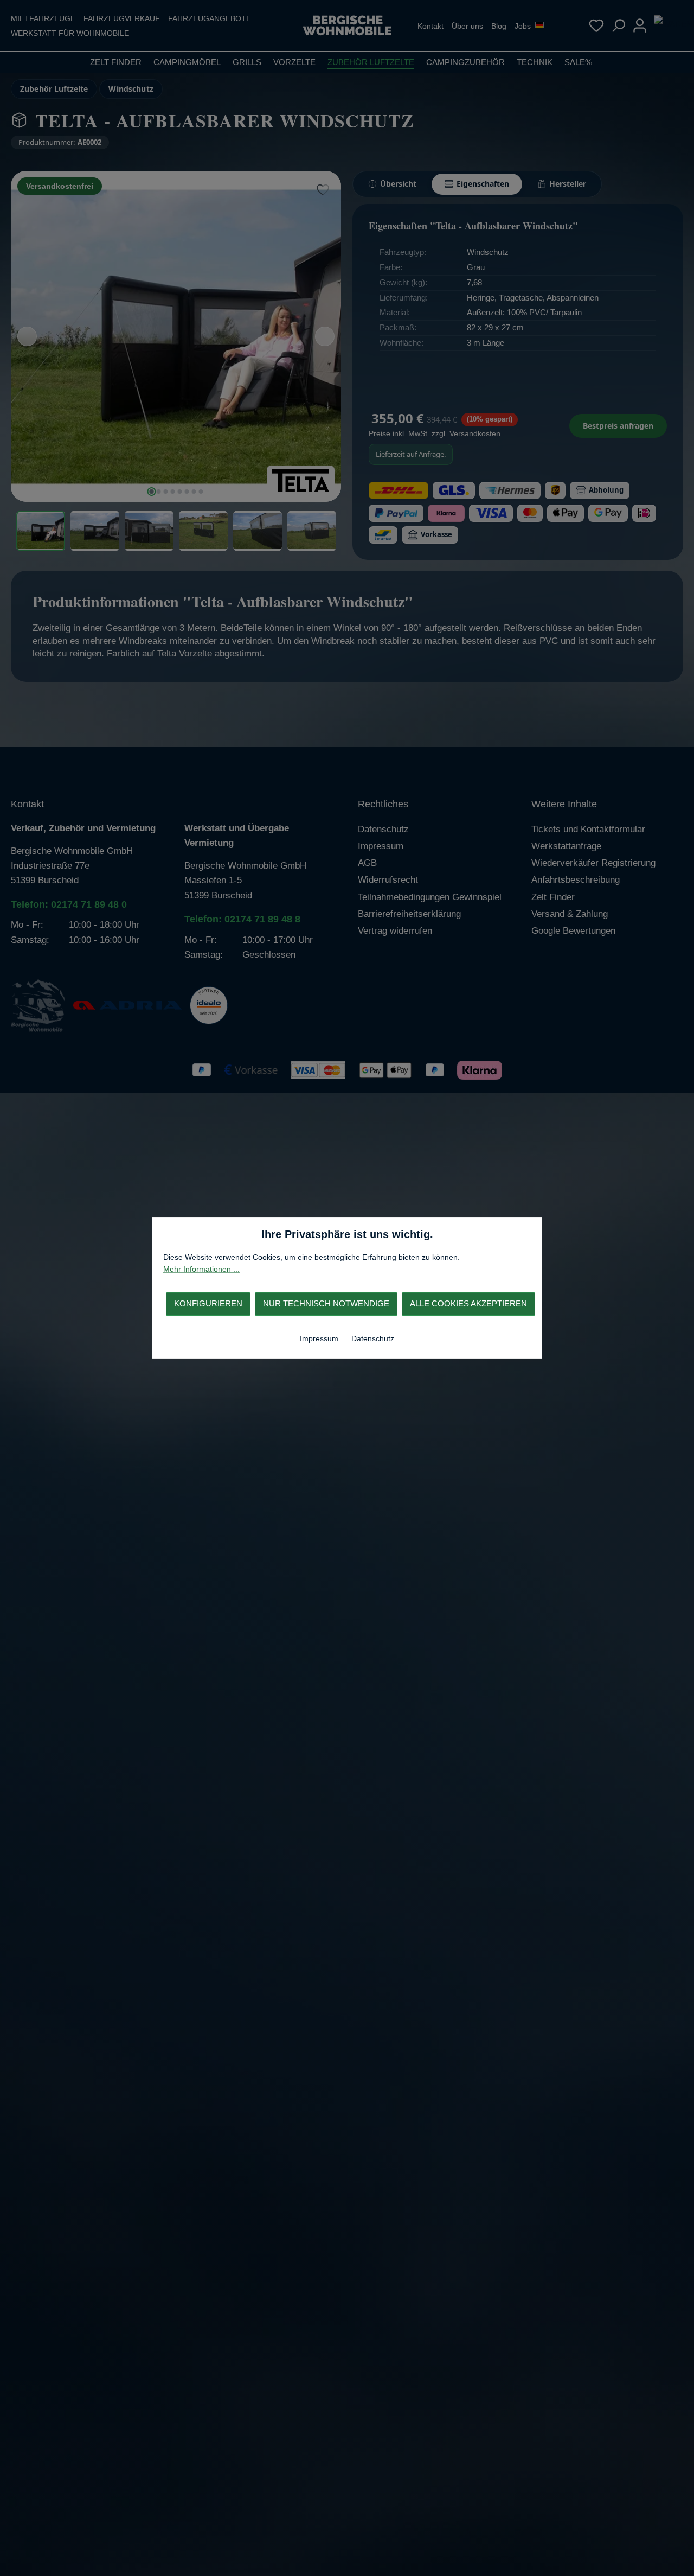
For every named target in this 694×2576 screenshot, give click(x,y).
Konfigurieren (208, 1303)
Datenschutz (373, 1338)
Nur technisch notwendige (326, 1303)
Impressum (320, 1338)
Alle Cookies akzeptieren (468, 1303)
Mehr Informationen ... (201, 1270)
